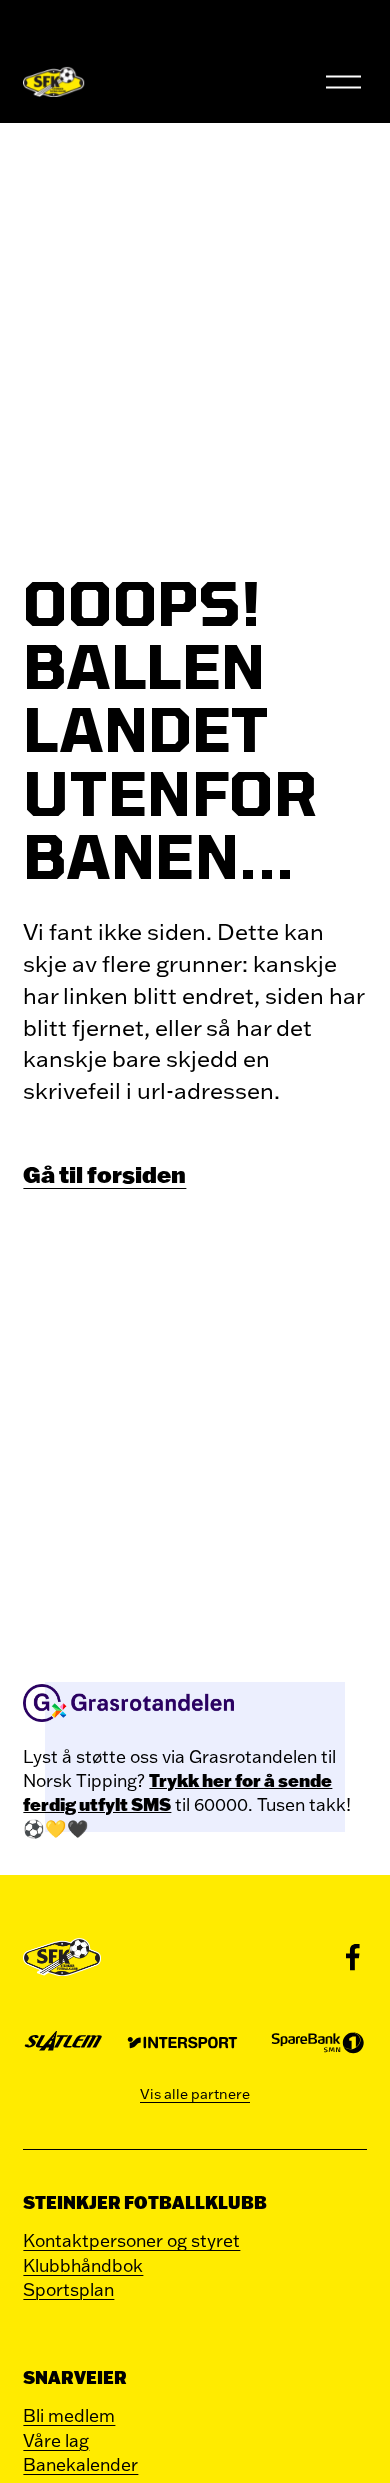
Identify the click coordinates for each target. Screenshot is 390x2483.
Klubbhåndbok (83, 2265)
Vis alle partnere (195, 2094)
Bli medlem (69, 2415)
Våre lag (56, 2440)
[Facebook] (353, 1957)
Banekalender (80, 2464)
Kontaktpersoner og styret (131, 2240)
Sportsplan (68, 2289)
